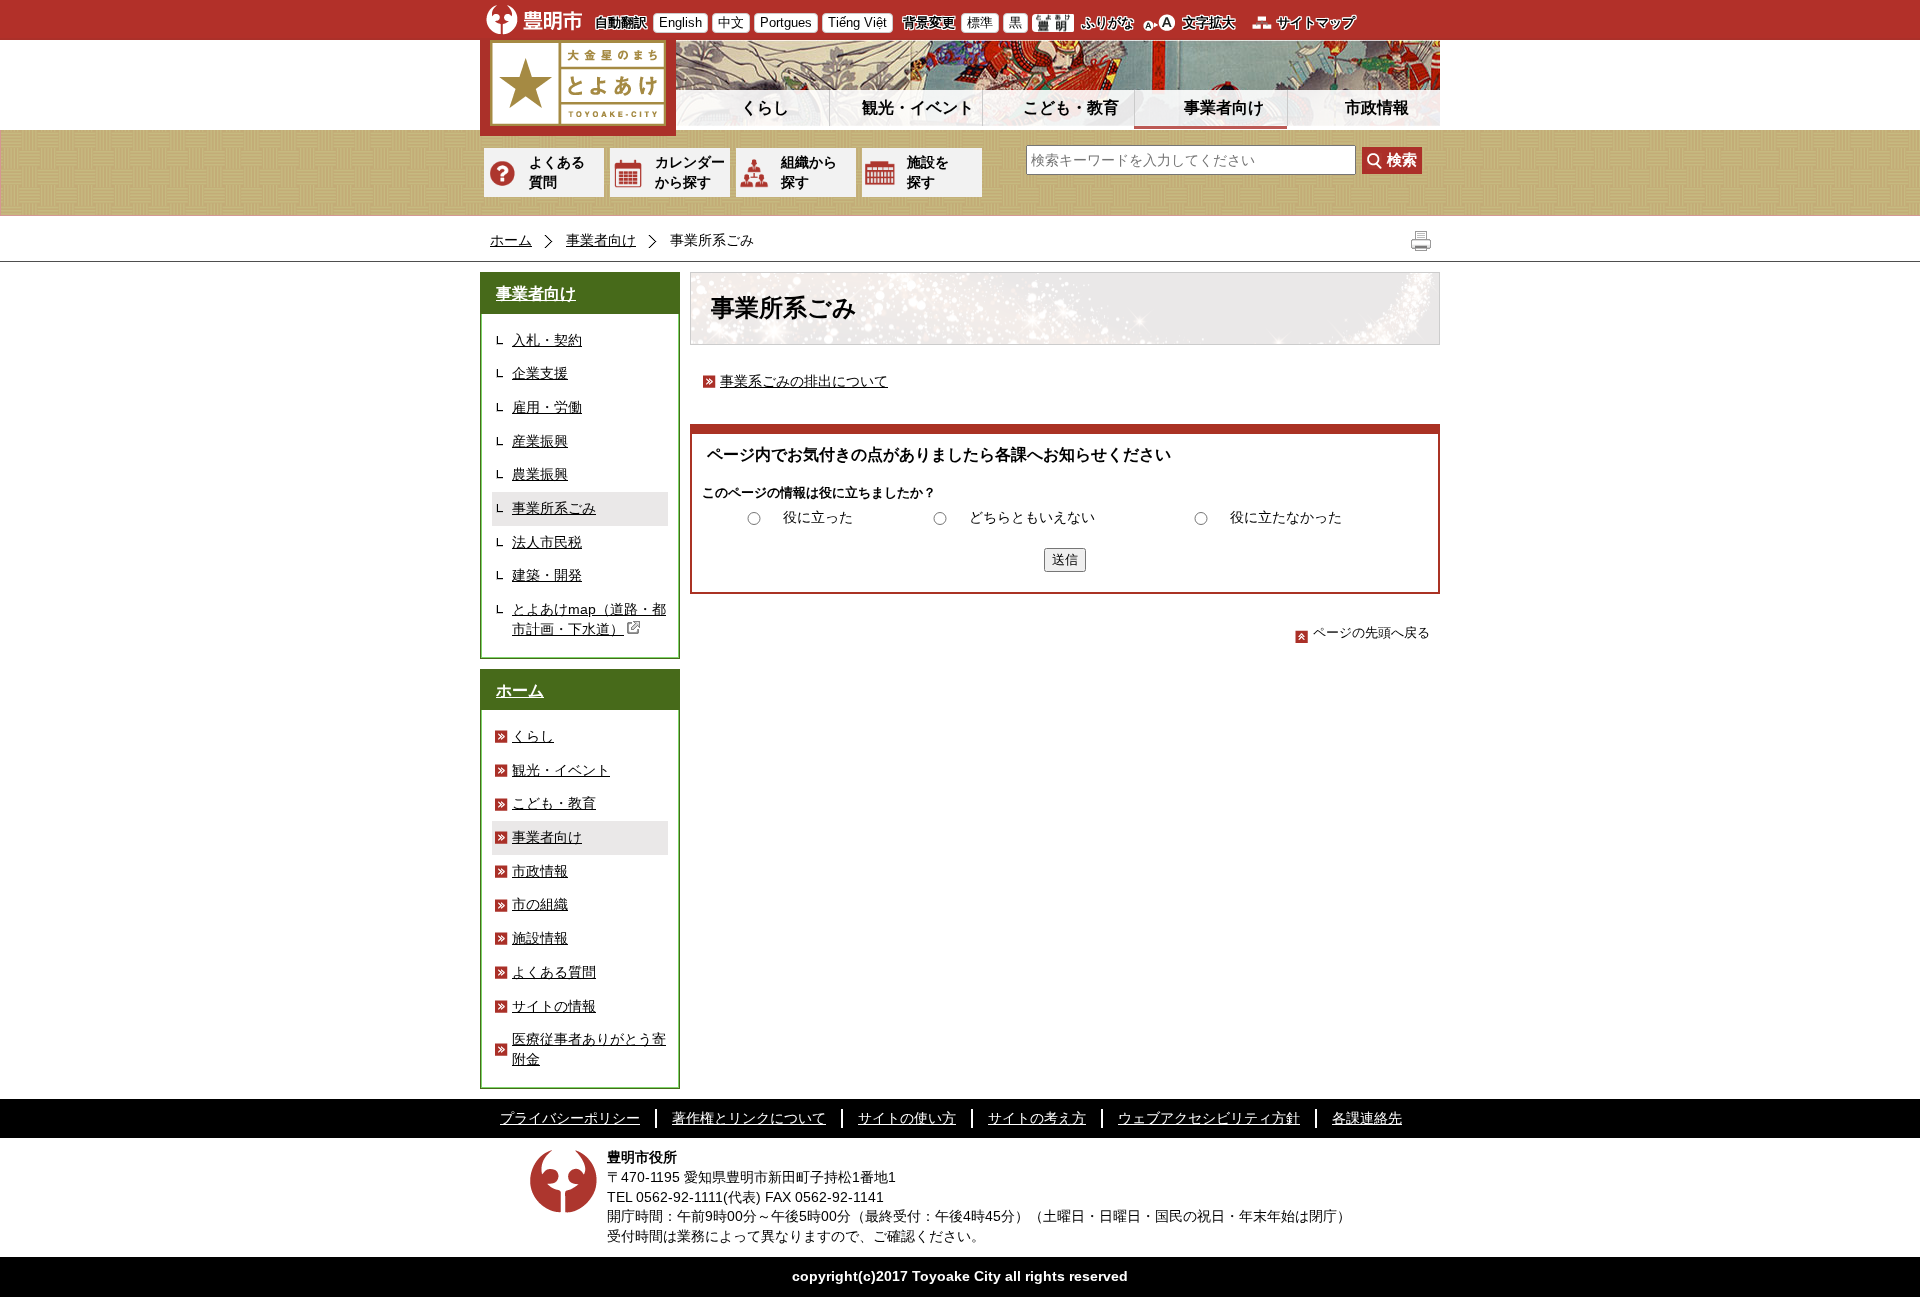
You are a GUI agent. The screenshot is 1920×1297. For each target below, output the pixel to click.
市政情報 (1377, 107)
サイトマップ (1316, 22)
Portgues (786, 22)
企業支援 (540, 373)
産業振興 (540, 441)
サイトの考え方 (1037, 1118)
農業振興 (540, 474)
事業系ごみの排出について (804, 381)
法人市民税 (547, 542)
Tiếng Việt (857, 22)
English (680, 22)
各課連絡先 (1367, 1118)
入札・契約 (547, 340)
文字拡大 (1209, 22)
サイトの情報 (554, 1006)
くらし (765, 107)
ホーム (511, 240)
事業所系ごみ (554, 508)
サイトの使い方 (907, 1118)
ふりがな (1108, 22)
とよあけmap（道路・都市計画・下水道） (589, 619)
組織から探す (809, 172)
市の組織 (540, 904)
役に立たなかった (1286, 517)
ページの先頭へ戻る (1371, 632)
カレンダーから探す (690, 172)
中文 (731, 22)
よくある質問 (557, 172)
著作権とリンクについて (749, 1118)
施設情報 (540, 938)
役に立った (818, 517)
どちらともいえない (1032, 517)
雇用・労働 (547, 407)
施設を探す (928, 172)
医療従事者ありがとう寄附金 (589, 1049)
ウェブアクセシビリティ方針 (1209, 1118)
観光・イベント (918, 107)
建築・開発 (547, 575)
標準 (980, 22)
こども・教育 (1071, 107)
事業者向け (1224, 107)
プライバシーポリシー (570, 1118)
